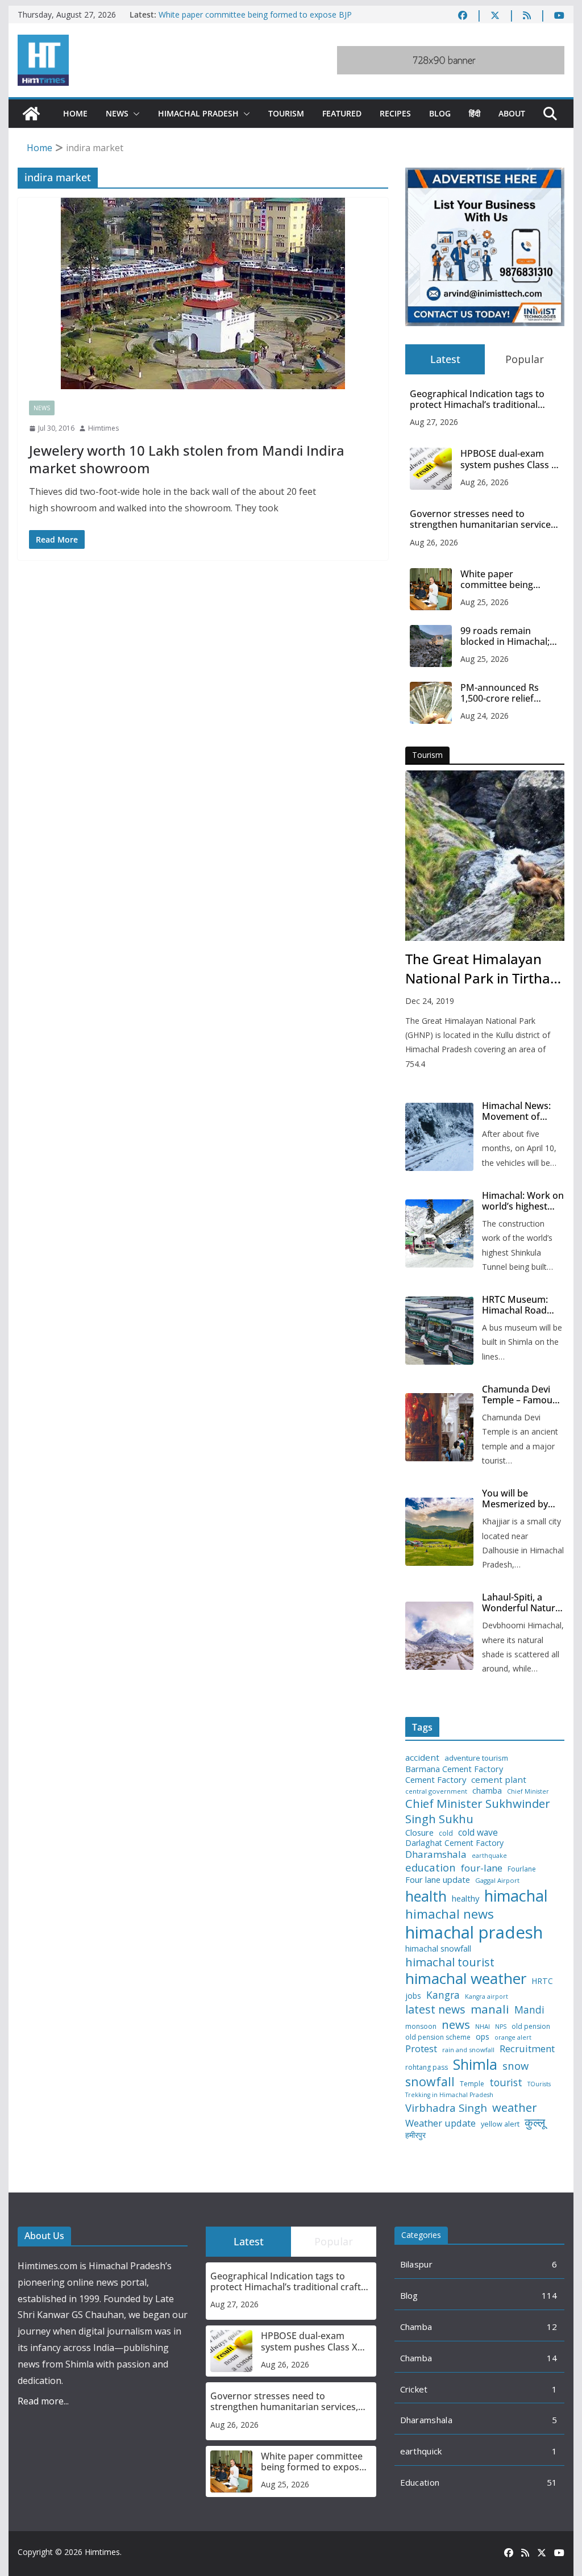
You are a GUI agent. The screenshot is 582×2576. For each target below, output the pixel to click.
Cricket (414, 2389)
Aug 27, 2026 (434, 422)
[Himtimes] (31, 114)
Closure (419, 1833)
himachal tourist (450, 1962)
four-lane (482, 1868)
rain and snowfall (468, 2050)
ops (483, 2037)
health (426, 1896)
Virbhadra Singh (446, 2108)
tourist (506, 2083)
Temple (472, 2084)
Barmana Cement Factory (454, 1769)
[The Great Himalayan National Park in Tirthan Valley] (485, 856)
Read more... (43, 2401)
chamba (487, 1791)
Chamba (416, 2327)
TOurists (539, 2084)
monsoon (421, 2027)
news (456, 2025)
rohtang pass (427, 2068)
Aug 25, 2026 (485, 602)
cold (446, 1833)
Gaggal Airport (497, 1881)
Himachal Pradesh (198, 113)
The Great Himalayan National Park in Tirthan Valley (482, 969)
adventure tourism (476, 1758)
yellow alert (500, 2124)
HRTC (542, 1981)
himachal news (450, 1914)
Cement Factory (436, 1780)
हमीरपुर (415, 2135)
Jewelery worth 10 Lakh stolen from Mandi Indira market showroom (187, 459)
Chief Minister (528, 1792)
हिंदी (475, 113)
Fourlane (522, 1869)
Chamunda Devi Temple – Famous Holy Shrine (519, 1395)
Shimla (475, 2064)
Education (420, 2482)
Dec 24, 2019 (430, 1001)
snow (516, 2066)
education (431, 1868)
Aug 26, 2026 (485, 482)
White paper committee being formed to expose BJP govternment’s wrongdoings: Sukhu (255, 20)
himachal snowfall (438, 1948)
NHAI (483, 2027)
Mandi (529, 2010)
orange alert (513, 2038)
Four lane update (438, 1880)
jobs (413, 1996)
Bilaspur (416, 2264)
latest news (435, 2009)
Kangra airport (487, 1997)
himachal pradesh (474, 1932)
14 (552, 2358)
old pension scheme (438, 2037)
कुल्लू (535, 2122)
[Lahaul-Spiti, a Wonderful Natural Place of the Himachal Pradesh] (439, 1636)
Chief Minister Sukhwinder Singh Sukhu (478, 1811)
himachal (516, 1896)
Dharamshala (436, 1854)
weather (515, 2107)
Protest (421, 2048)
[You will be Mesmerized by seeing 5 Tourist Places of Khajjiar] (439, 1532)
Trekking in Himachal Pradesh (449, 2095)
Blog (440, 113)
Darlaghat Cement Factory (454, 1843)
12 (552, 2327)
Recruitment (527, 2049)
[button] (134, 114)
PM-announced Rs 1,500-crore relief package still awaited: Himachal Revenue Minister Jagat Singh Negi (506, 693)
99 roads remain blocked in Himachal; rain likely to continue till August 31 (507, 636)
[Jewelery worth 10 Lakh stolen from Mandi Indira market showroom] (203, 293)
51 (552, 2482)
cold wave (478, 1832)
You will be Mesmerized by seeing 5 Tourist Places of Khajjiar (519, 1499)
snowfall (430, 2082)
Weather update (440, 2123)
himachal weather (466, 1979)
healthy (465, 1898)
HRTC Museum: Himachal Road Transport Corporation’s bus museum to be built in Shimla (521, 1305)
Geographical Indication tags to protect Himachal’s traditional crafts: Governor (477, 399)
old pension (531, 2027)
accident (422, 1758)
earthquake (489, 1856)
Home (75, 113)
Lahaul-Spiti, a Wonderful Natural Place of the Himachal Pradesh (522, 1603)
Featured (342, 113)
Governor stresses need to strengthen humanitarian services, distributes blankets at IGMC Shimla (484, 519)
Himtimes (103, 428)
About (512, 113)
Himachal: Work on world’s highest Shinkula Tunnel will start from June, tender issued (523, 1201)
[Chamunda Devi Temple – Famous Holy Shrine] (439, 1427)
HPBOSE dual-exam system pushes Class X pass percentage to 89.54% (509, 459)
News (117, 113)
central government (436, 1791)
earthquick (421, 2451)
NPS (501, 2027)
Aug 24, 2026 (485, 716)
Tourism (286, 113)
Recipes (395, 113)
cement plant (499, 1780)
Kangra (443, 1995)
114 (550, 2295)
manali (490, 2009)
